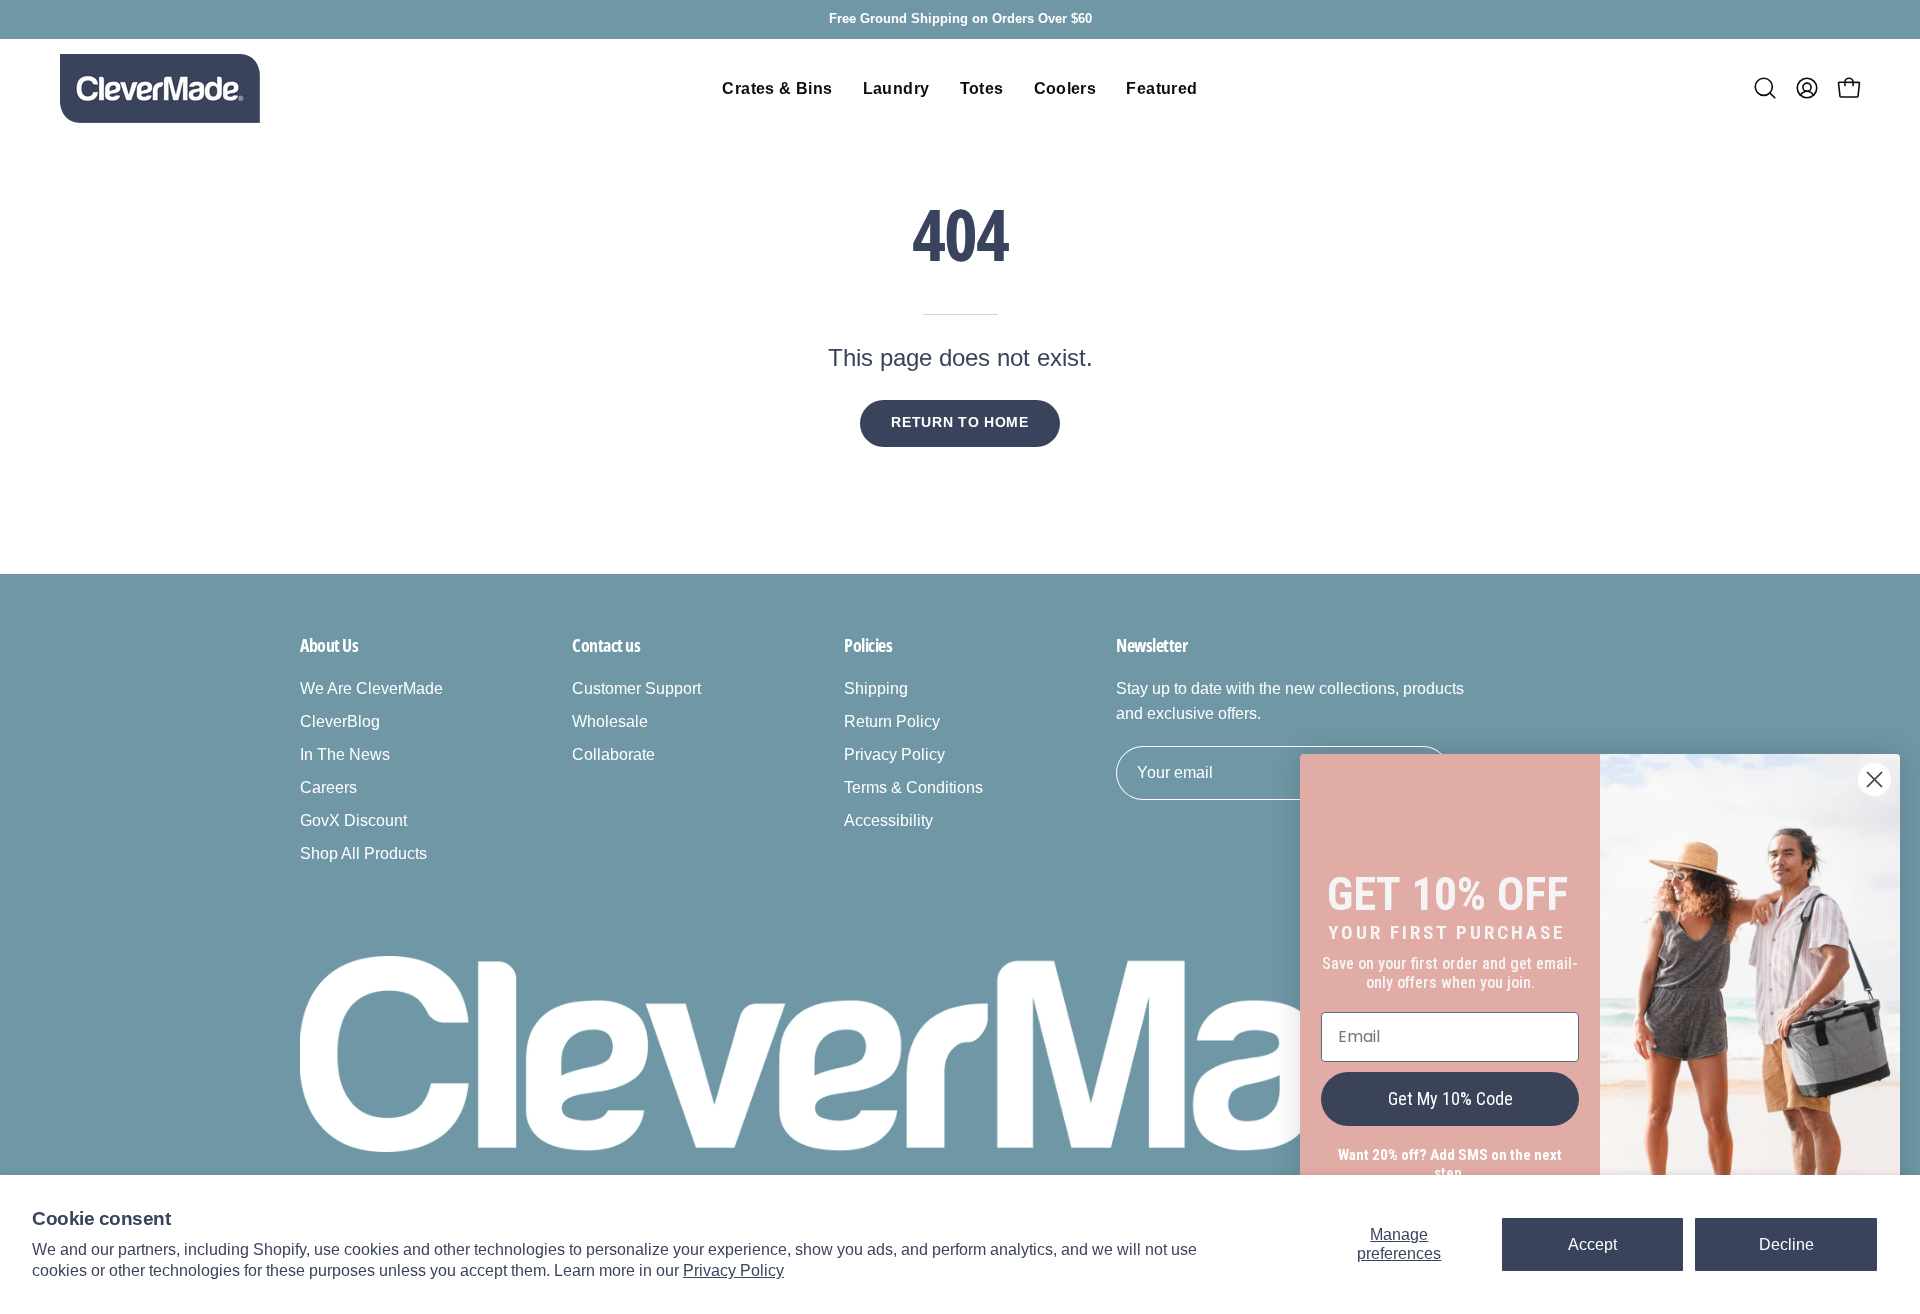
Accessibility (888, 820)
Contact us (606, 645)
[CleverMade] (160, 88)
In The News (345, 754)
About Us (329, 645)
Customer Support (636, 688)
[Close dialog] (1874, 779)
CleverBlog (340, 721)
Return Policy (892, 721)
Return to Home (960, 422)
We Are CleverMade (371, 688)
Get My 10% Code (1450, 1098)
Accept (1592, 1244)
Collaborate (613, 754)
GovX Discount (353, 820)
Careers (328, 787)
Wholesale (610, 721)
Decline (1786, 1244)
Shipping (876, 688)
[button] (1765, 88)
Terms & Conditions (913, 787)
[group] (960, 19)
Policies (868, 645)
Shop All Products (363, 853)
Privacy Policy (733, 1270)
